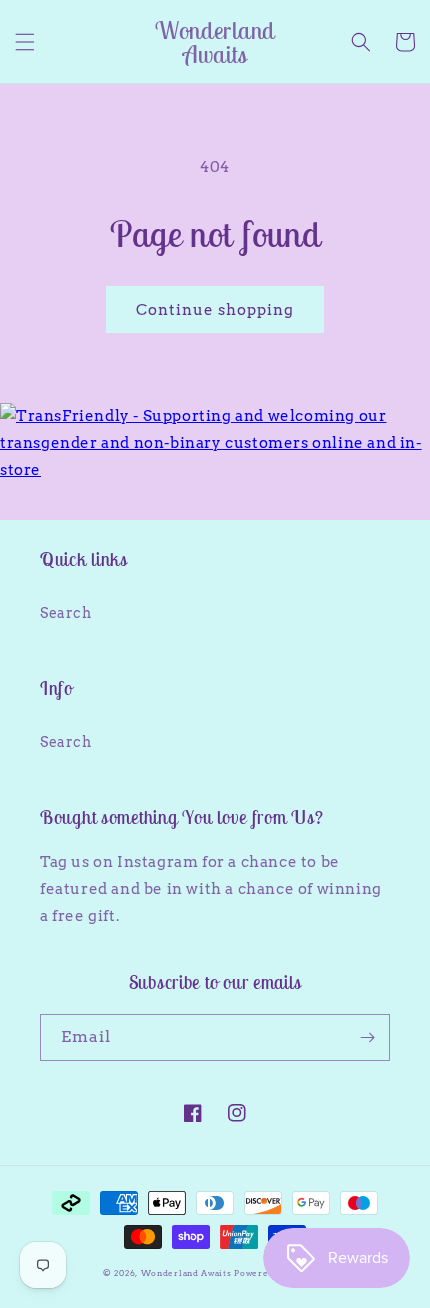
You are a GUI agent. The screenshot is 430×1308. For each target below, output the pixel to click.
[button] (25, 42)
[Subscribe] (367, 1037)
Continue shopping (215, 310)
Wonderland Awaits (188, 1273)
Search (66, 613)
